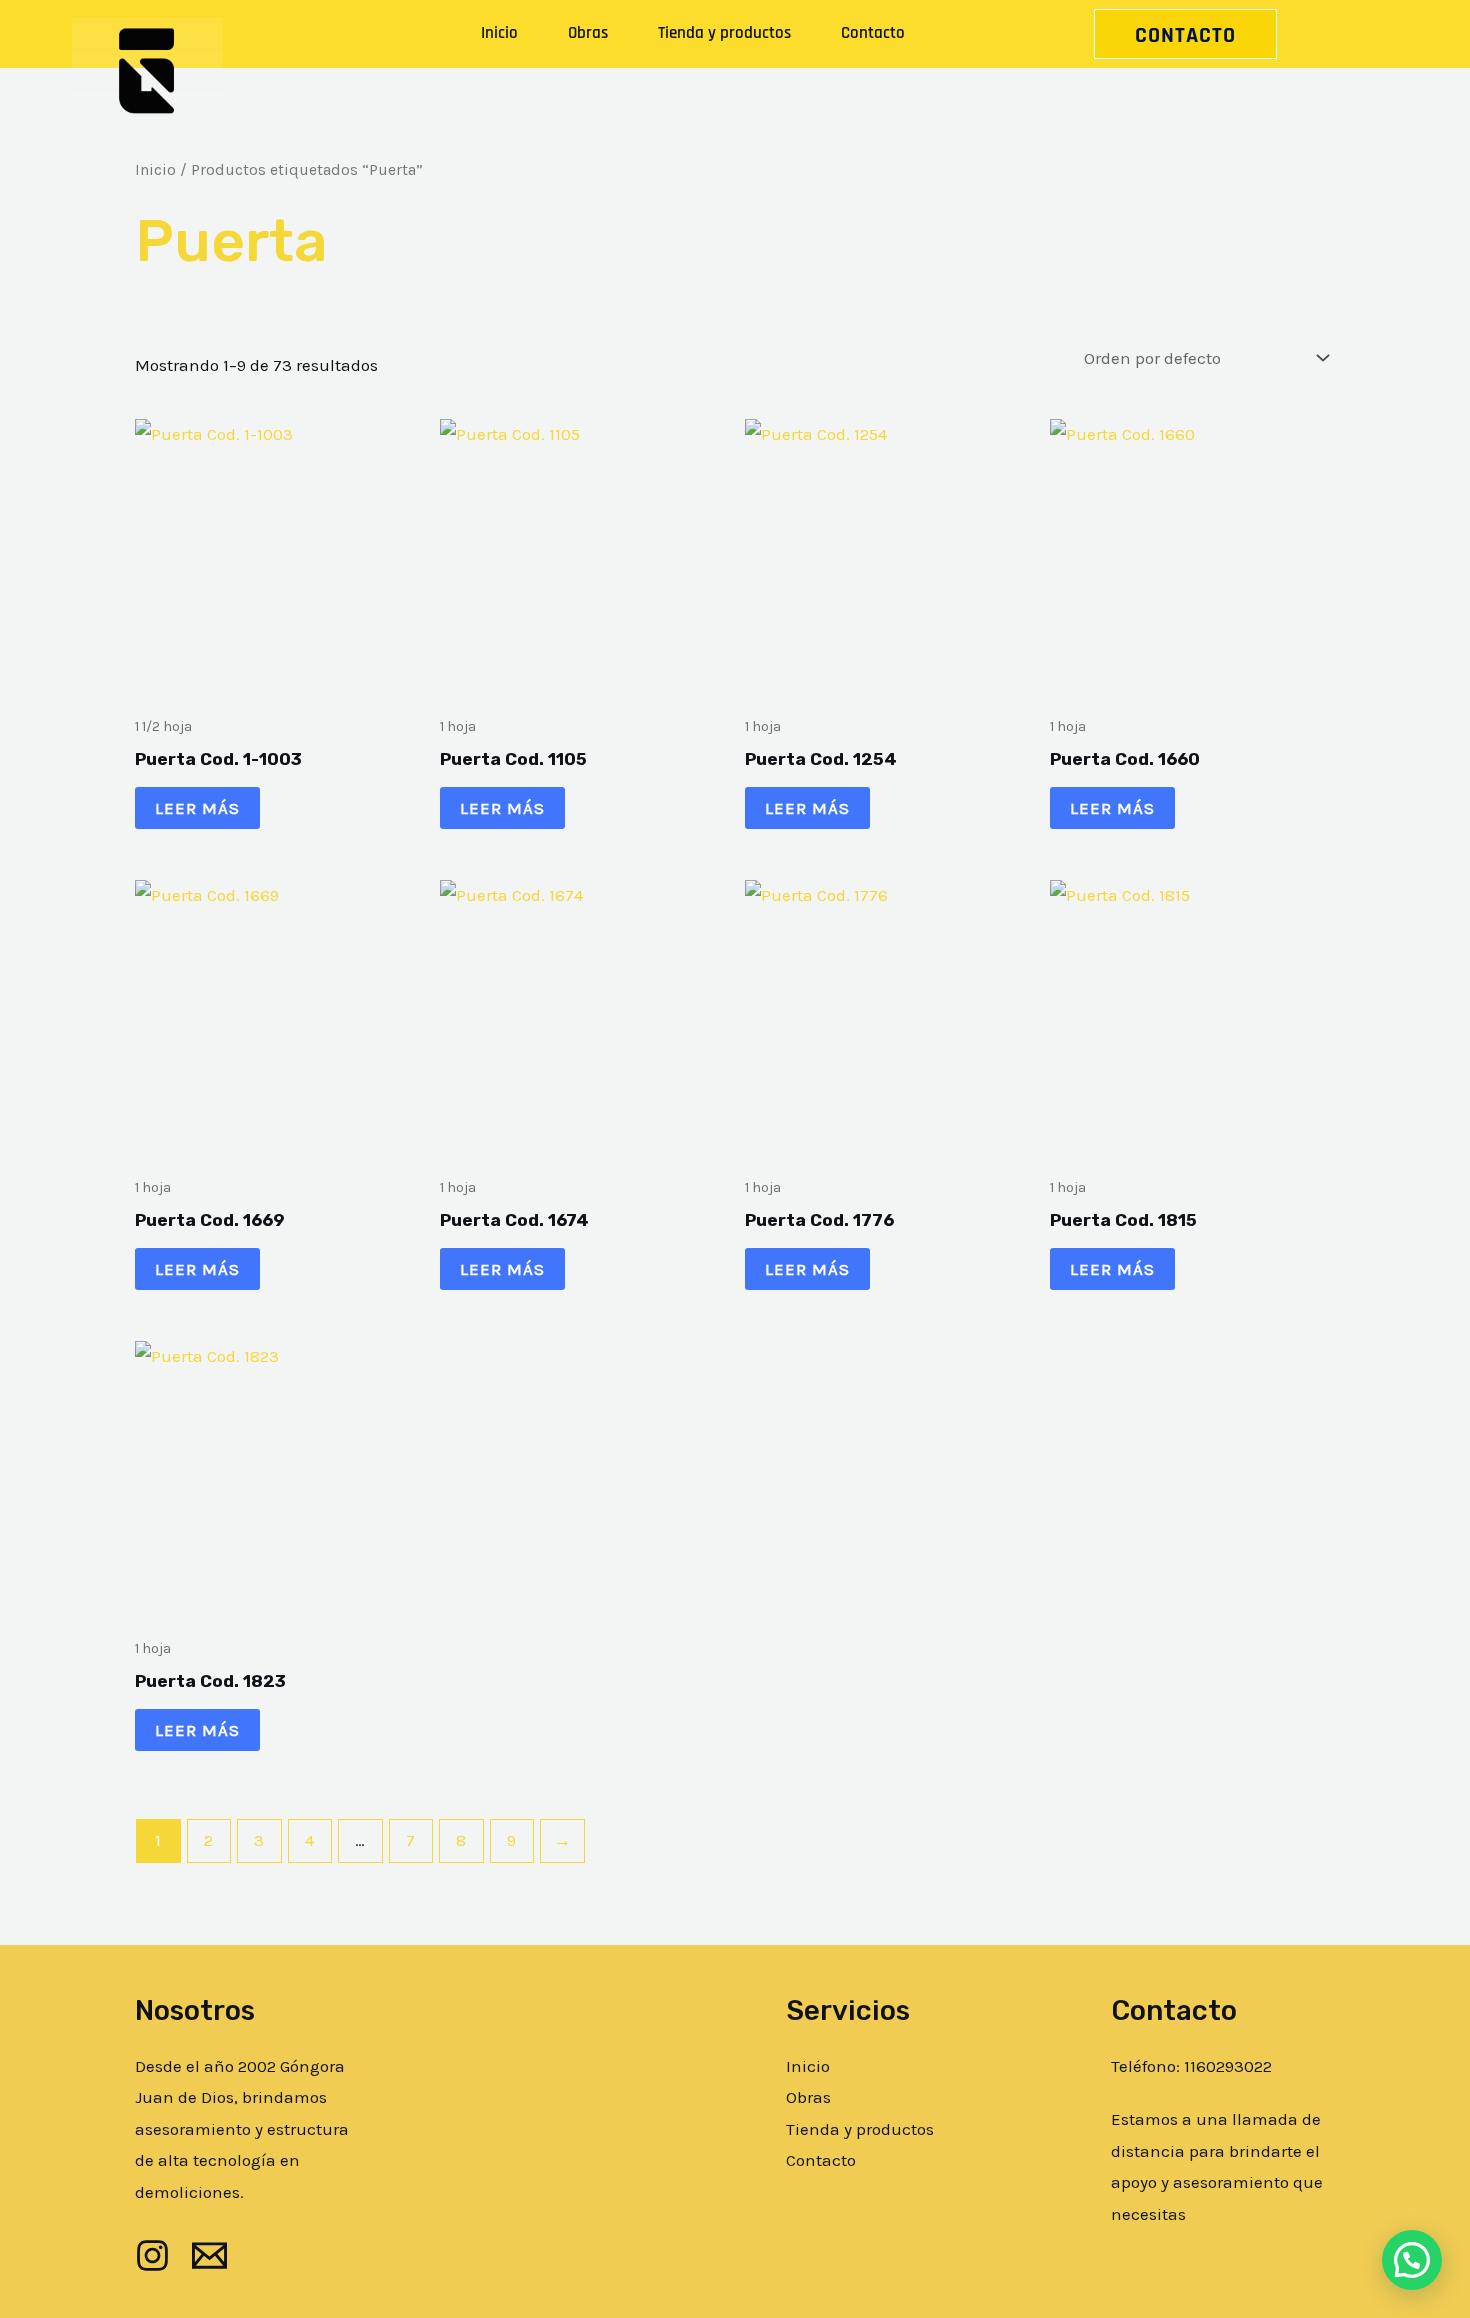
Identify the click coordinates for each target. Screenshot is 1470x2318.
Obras (588, 33)
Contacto (873, 33)
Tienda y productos (724, 33)
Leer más (197, 808)
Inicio (499, 33)
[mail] (209, 2255)
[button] (1412, 2260)
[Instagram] (152, 2255)
